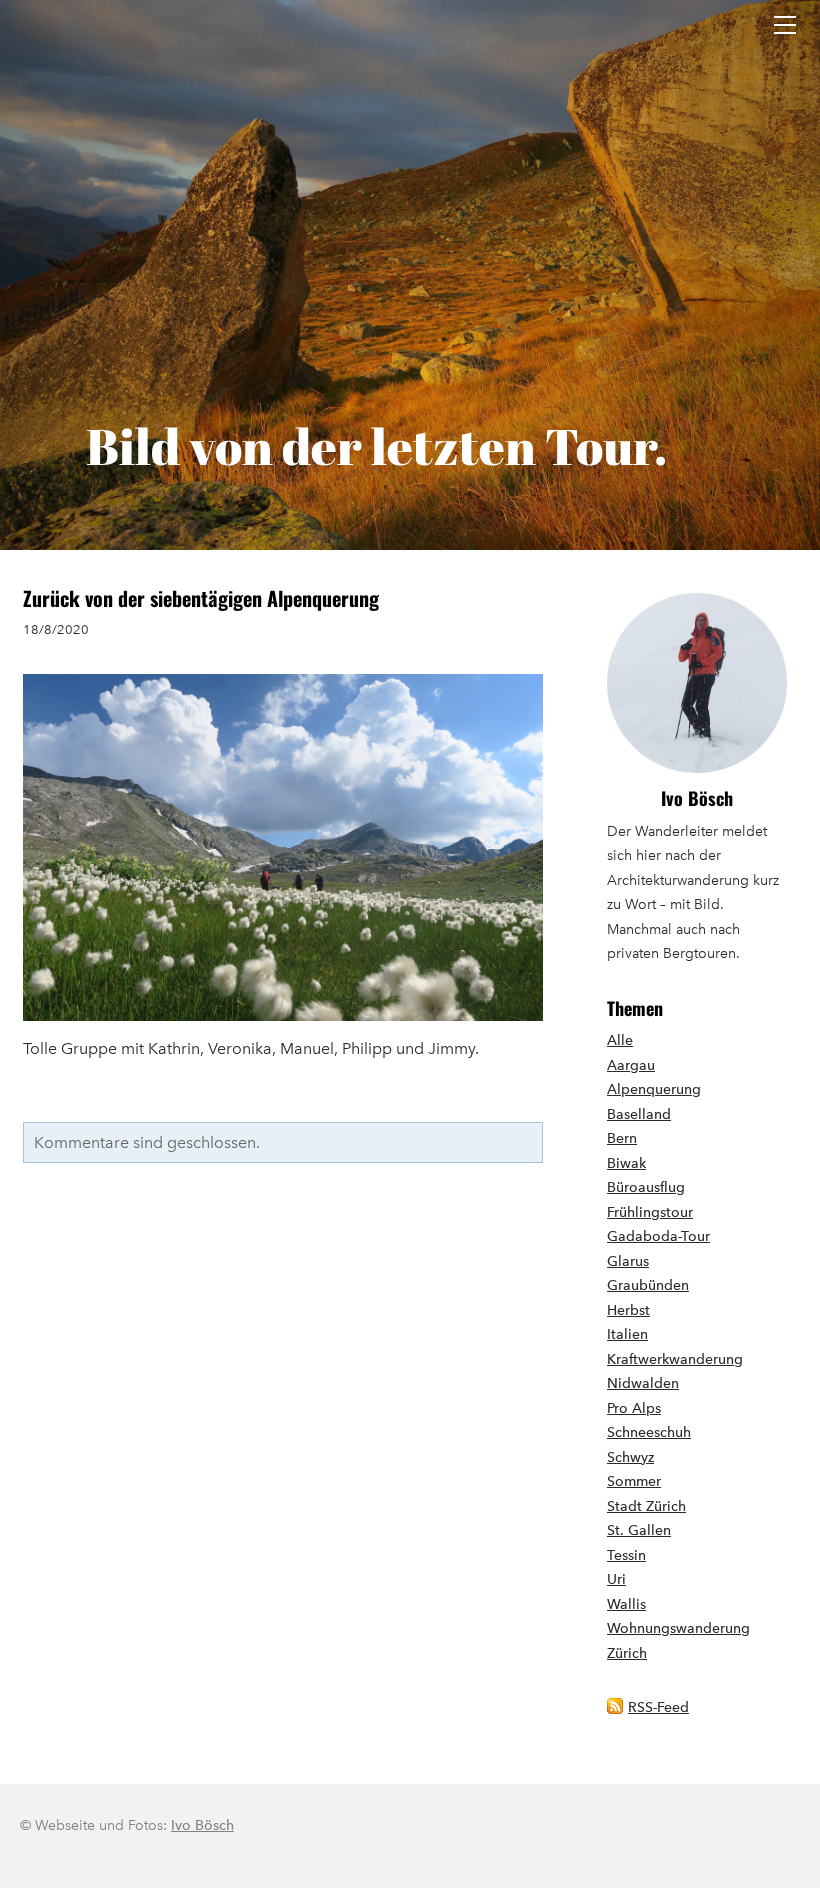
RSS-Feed (658, 1707)
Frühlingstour (650, 1212)
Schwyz (630, 1457)
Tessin (626, 1555)
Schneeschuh (649, 1432)
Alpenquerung (654, 1089)
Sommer (634, 1481)
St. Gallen (639, 1530)
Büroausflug (646, 1187)
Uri (616, 1579)
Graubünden (648, 1285)
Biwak (626, 1163)
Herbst (628, 1310)
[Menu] (785, 25)
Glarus (628, 1261)
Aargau (631, 1065)
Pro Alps (634, 1408)
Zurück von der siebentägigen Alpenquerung (201, 598)
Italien (627, 1334)
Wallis (626, 1604)
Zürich (627, 1653)
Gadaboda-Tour (658, 1236)
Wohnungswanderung (678, 1628)
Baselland (639, 1114)
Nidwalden (643, 1383)
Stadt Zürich (646, 1506)
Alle (620, 1040)
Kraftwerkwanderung (675, 1359)
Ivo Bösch (697, 798)
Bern (622, 1138)
